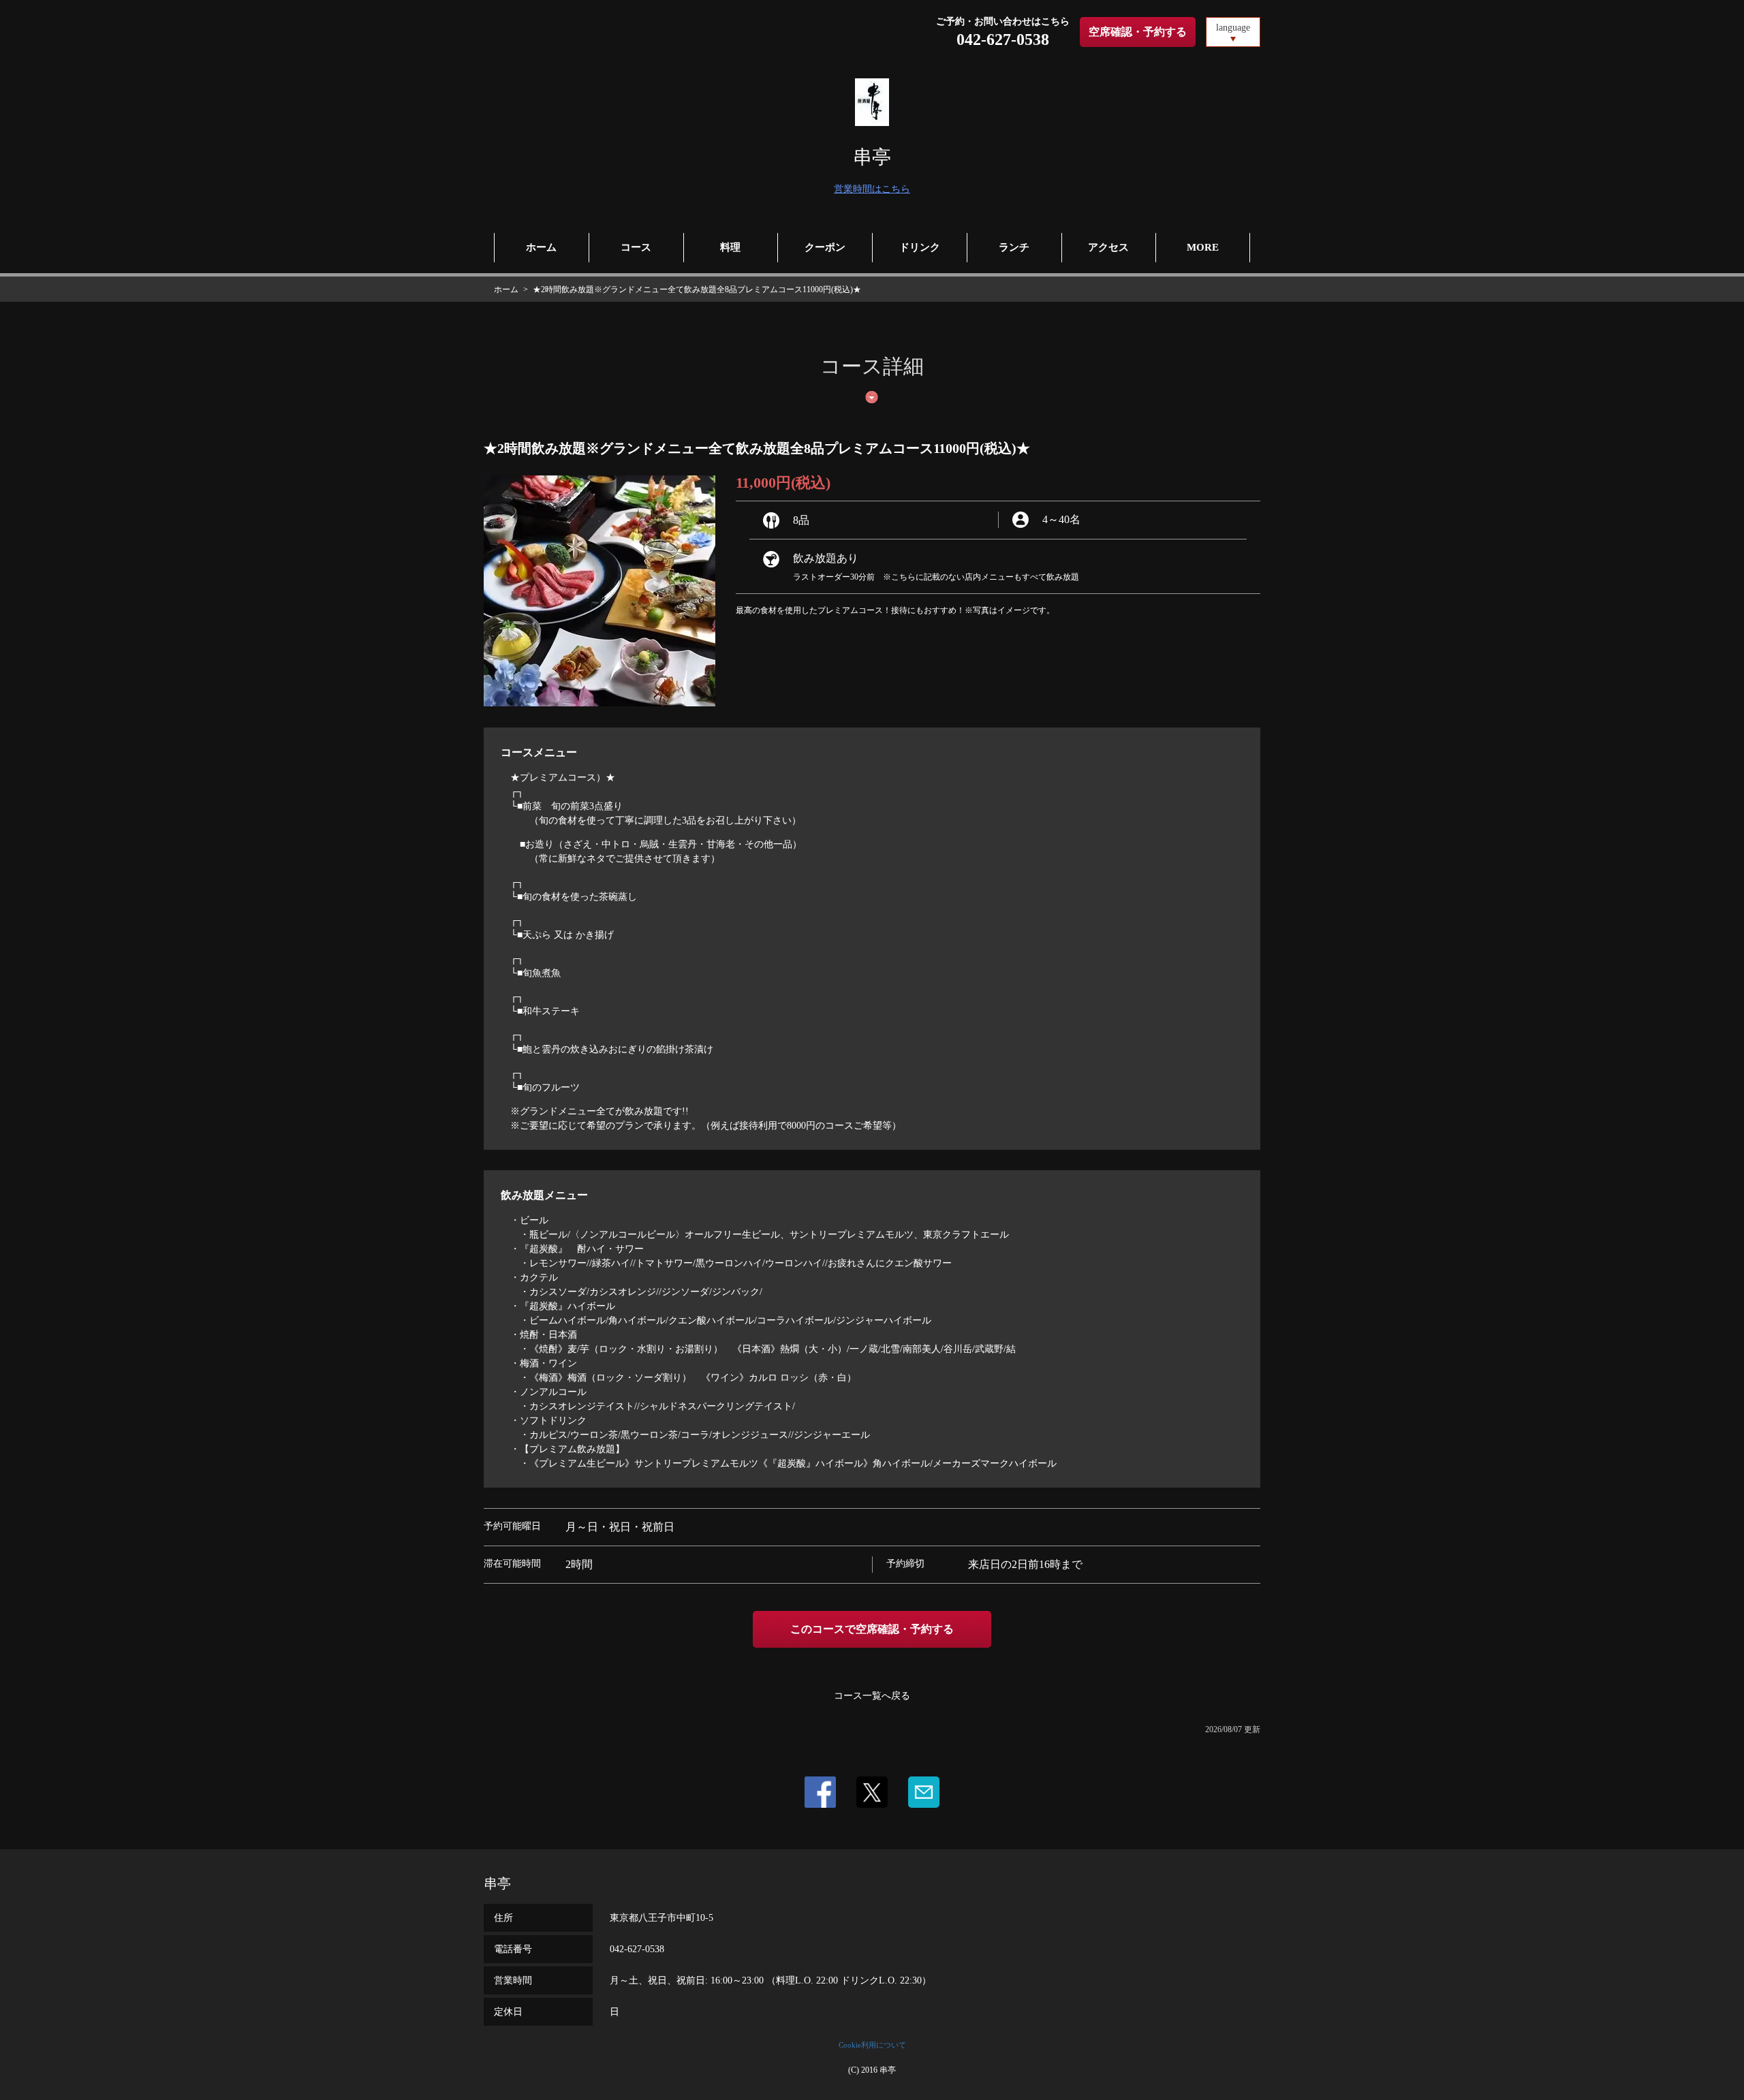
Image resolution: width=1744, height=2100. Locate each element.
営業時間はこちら (872, 189)
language (1233, 28)
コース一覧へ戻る (872, 1696)
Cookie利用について (872, 2045)
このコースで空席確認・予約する (872, 1629)
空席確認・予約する (1138, 32)
